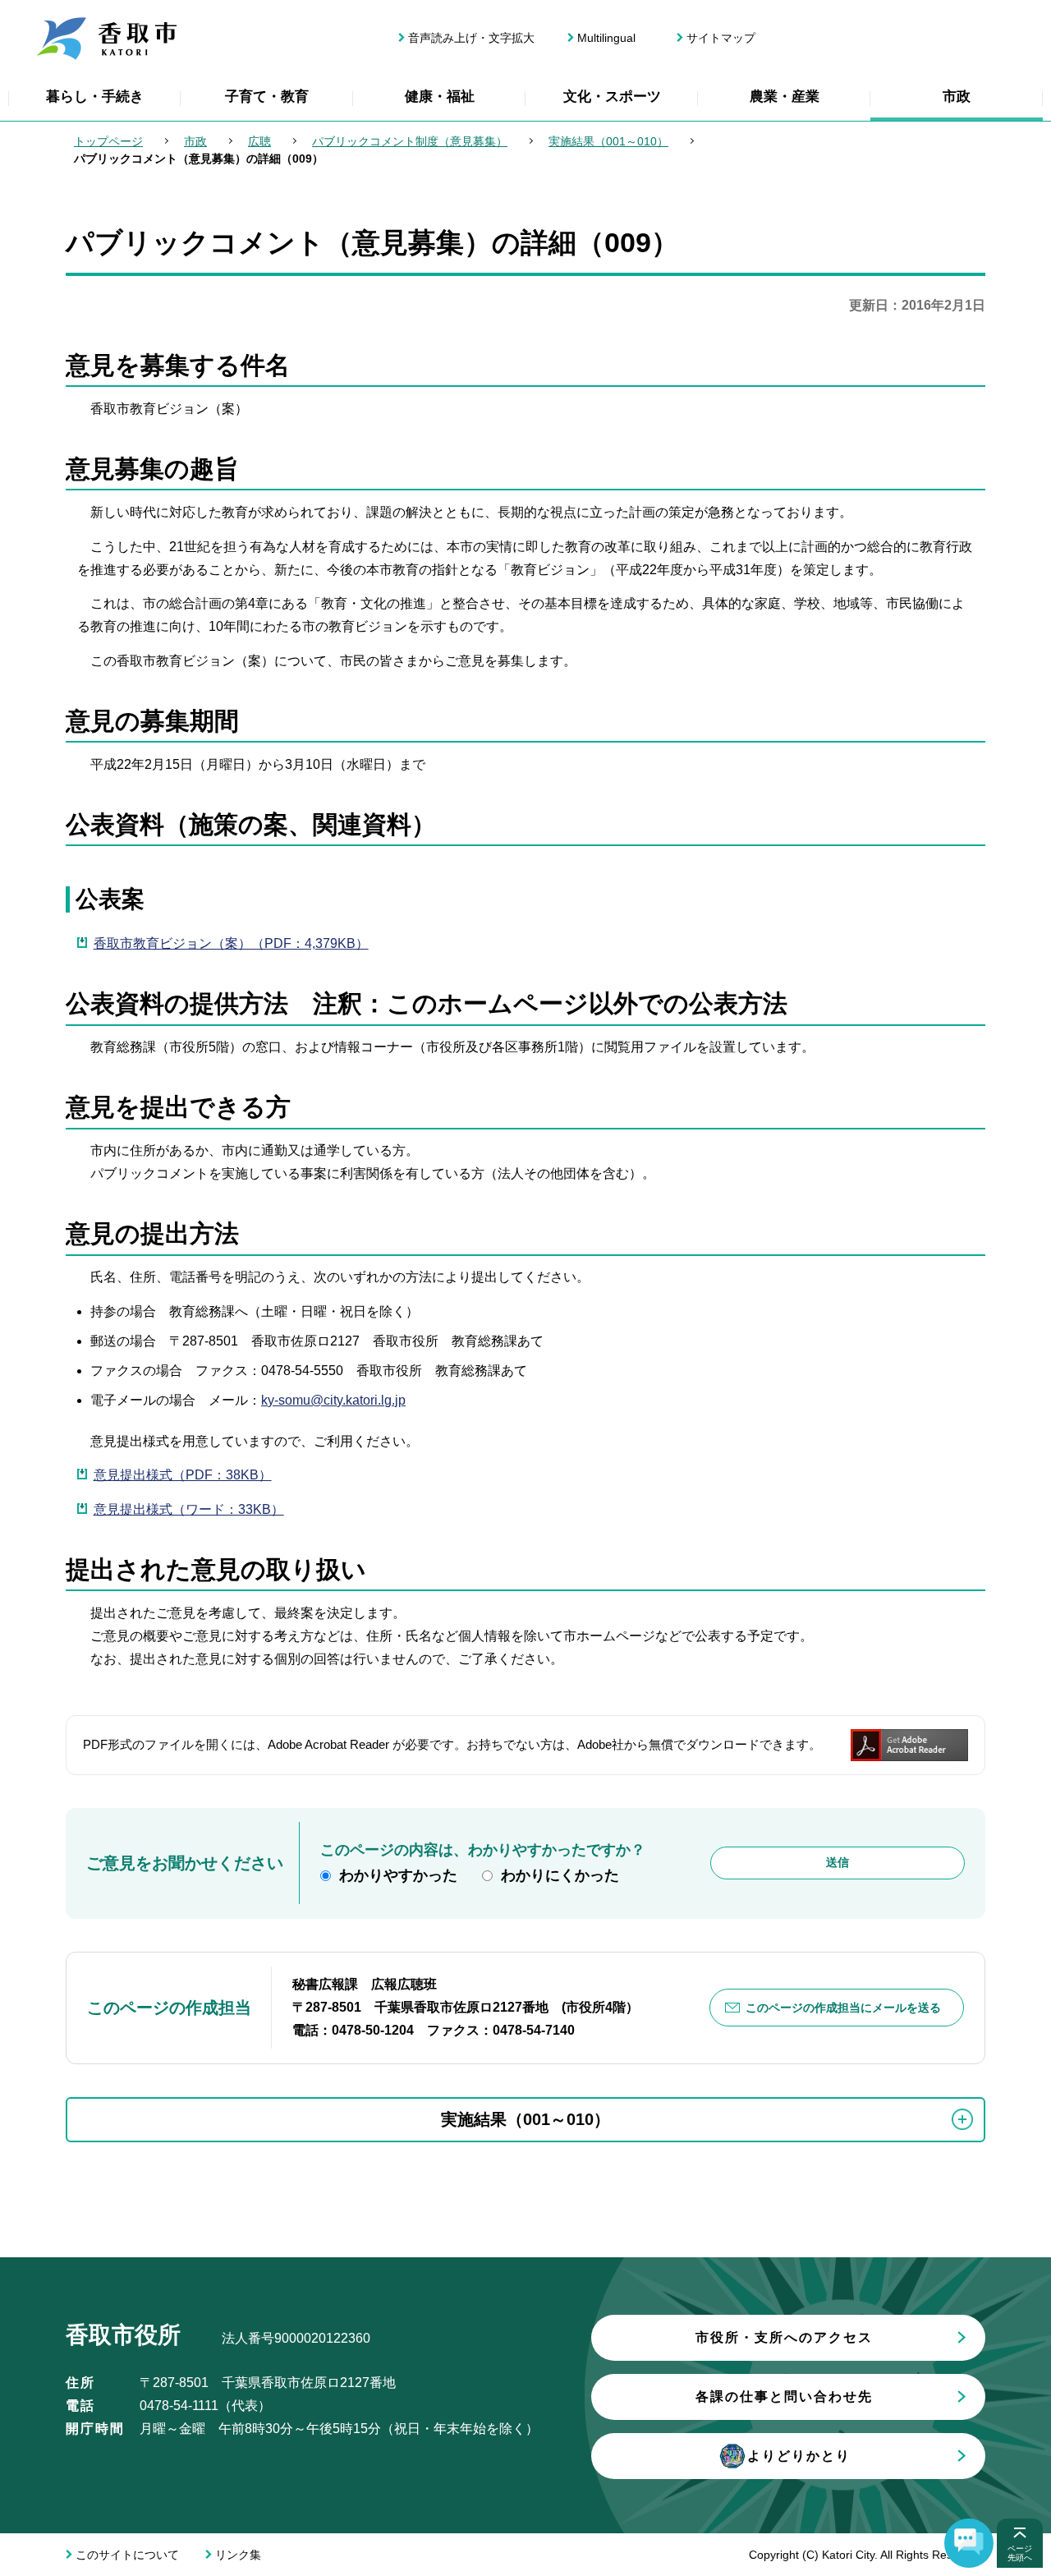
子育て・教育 (267, 97)
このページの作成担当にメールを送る (843, 2008)
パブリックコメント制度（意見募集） (410, 141)
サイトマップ (721, 38)
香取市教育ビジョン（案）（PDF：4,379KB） (231, 943)
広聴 (259, 141)
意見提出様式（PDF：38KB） (183, 1475)
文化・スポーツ (612, 97)
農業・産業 (785, 97)
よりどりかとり (799, 2456)
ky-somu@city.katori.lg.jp (333, 1400)
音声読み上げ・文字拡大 (471, 38)
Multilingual (606, 38)
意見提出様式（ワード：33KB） (189, 1509)
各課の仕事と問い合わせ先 (784, 2397)
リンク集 (238, 2555)
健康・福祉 (440, 97)
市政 (957, 97)
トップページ (108, 141)
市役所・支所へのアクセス (784, 2337)
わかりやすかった (398, 1875)
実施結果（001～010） (608, 141)
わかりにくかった (560, 1875)
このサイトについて (127, 2555)
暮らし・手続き (95, 97)
